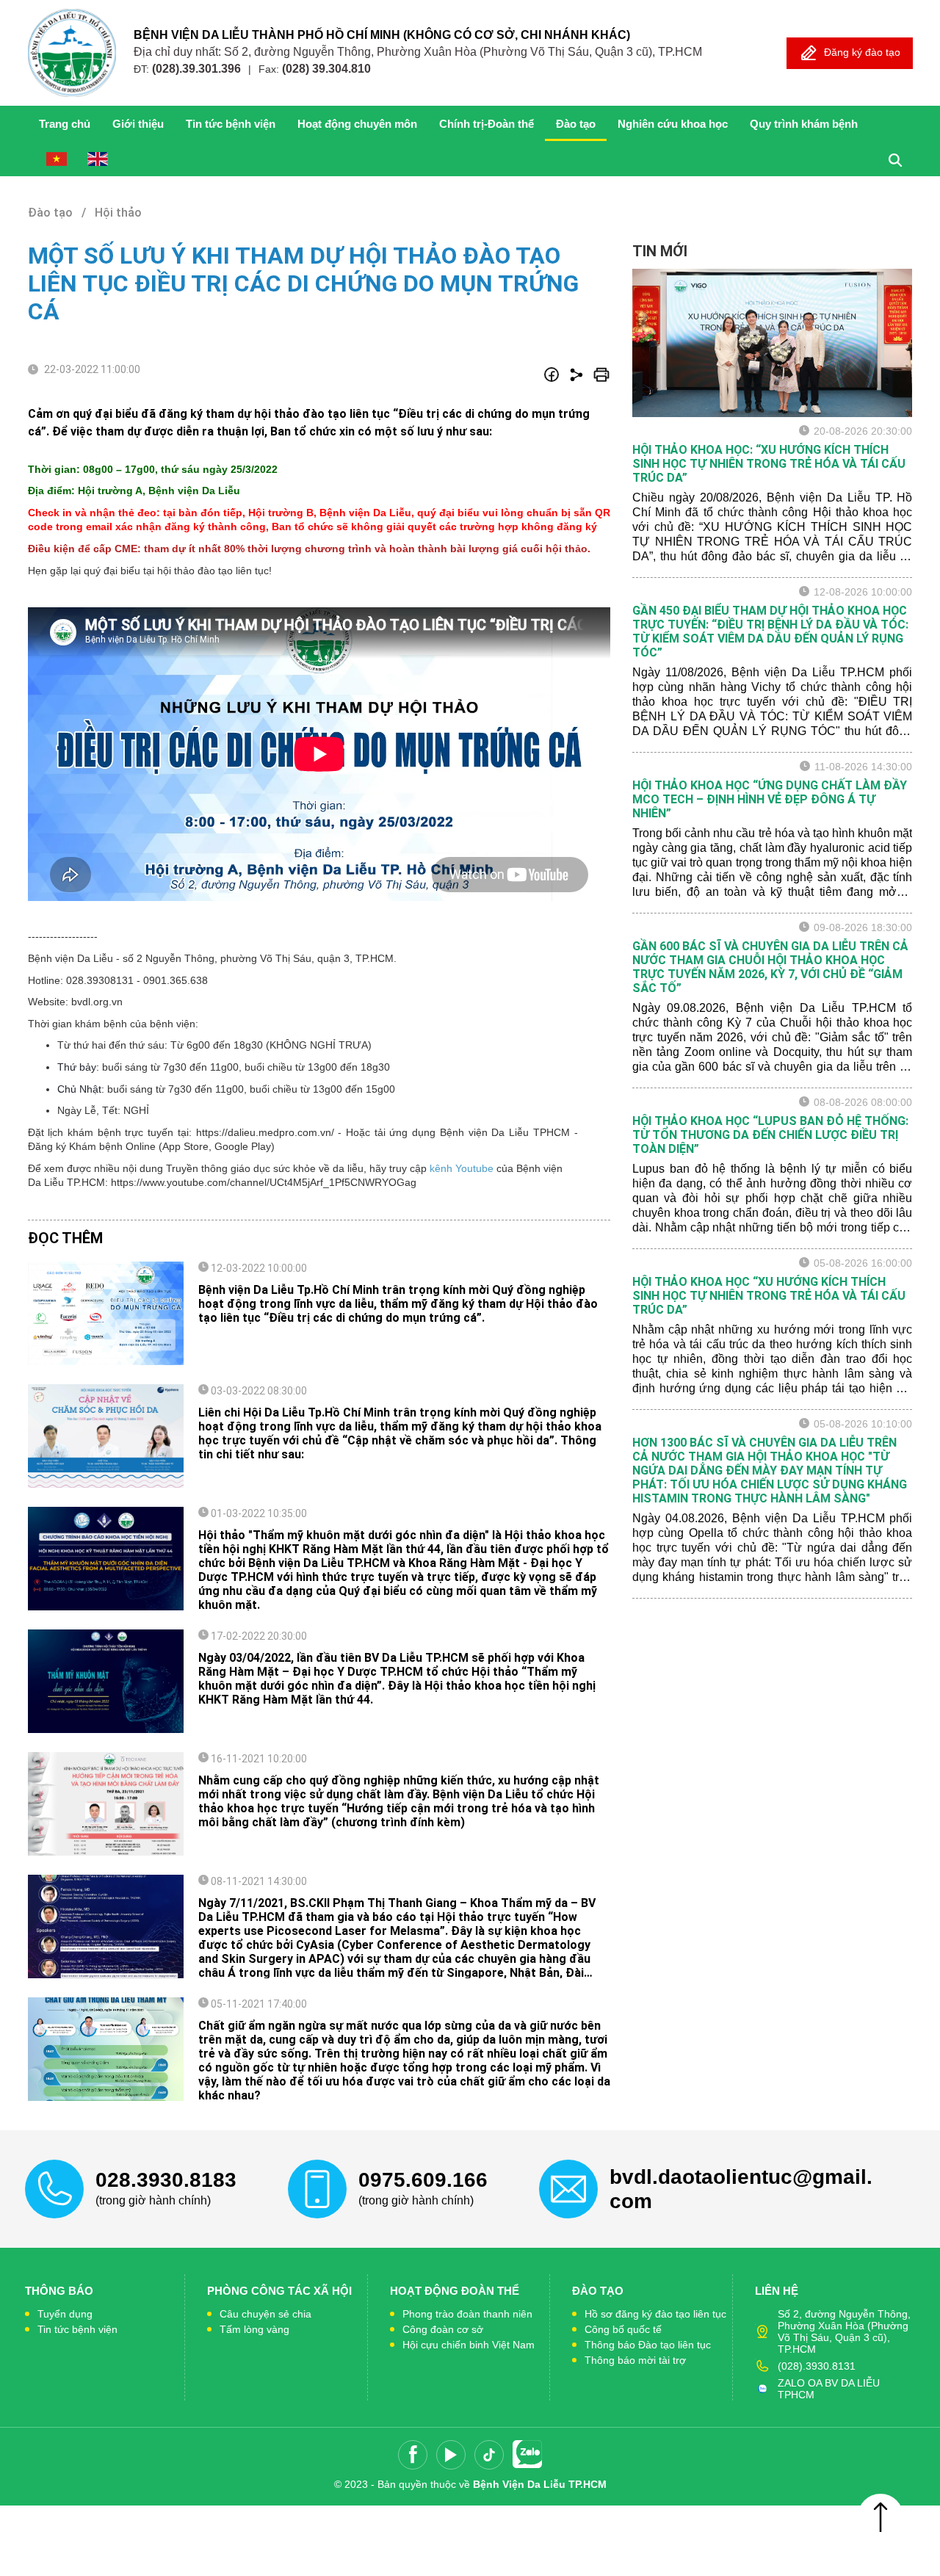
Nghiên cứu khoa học (673, 124)
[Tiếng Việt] (57, 159)
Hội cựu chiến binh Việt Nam (469, 2345)
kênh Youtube (460, 1168)
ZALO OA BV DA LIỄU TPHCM (829, 2389)
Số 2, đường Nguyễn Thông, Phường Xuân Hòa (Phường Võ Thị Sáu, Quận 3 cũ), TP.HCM (844, 2331)
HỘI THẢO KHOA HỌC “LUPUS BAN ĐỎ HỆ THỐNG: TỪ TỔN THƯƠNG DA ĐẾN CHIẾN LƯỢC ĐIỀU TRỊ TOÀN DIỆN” (770, 1135)
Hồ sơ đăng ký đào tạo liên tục (655, 2314)
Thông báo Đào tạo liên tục (648, 2345)
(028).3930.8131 (817, 2366)
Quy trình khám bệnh (804, 124)
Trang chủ (65, 124)
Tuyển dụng (65, 2314)
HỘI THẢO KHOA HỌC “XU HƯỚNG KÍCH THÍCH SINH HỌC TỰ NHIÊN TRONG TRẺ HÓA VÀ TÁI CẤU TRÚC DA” (769, 1296)
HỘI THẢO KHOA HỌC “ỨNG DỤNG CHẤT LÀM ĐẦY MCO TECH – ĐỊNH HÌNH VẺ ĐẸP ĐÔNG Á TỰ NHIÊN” (770, 799)
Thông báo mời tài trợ (635, 2360)
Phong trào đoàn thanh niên (467, 2314)
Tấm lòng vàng (254, 2329)
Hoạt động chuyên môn (357, 124)
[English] (98, 159)
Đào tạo (576, 124)
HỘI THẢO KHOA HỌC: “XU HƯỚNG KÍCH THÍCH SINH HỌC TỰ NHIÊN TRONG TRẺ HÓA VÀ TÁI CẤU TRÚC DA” (769, 464)
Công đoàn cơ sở (443, 2329)
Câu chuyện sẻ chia (265, 2314)
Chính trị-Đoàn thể (487, 124)
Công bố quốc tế (623, 2329)
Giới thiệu (138, 124)
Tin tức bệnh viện (231, 124)
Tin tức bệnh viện (77, 2329)
